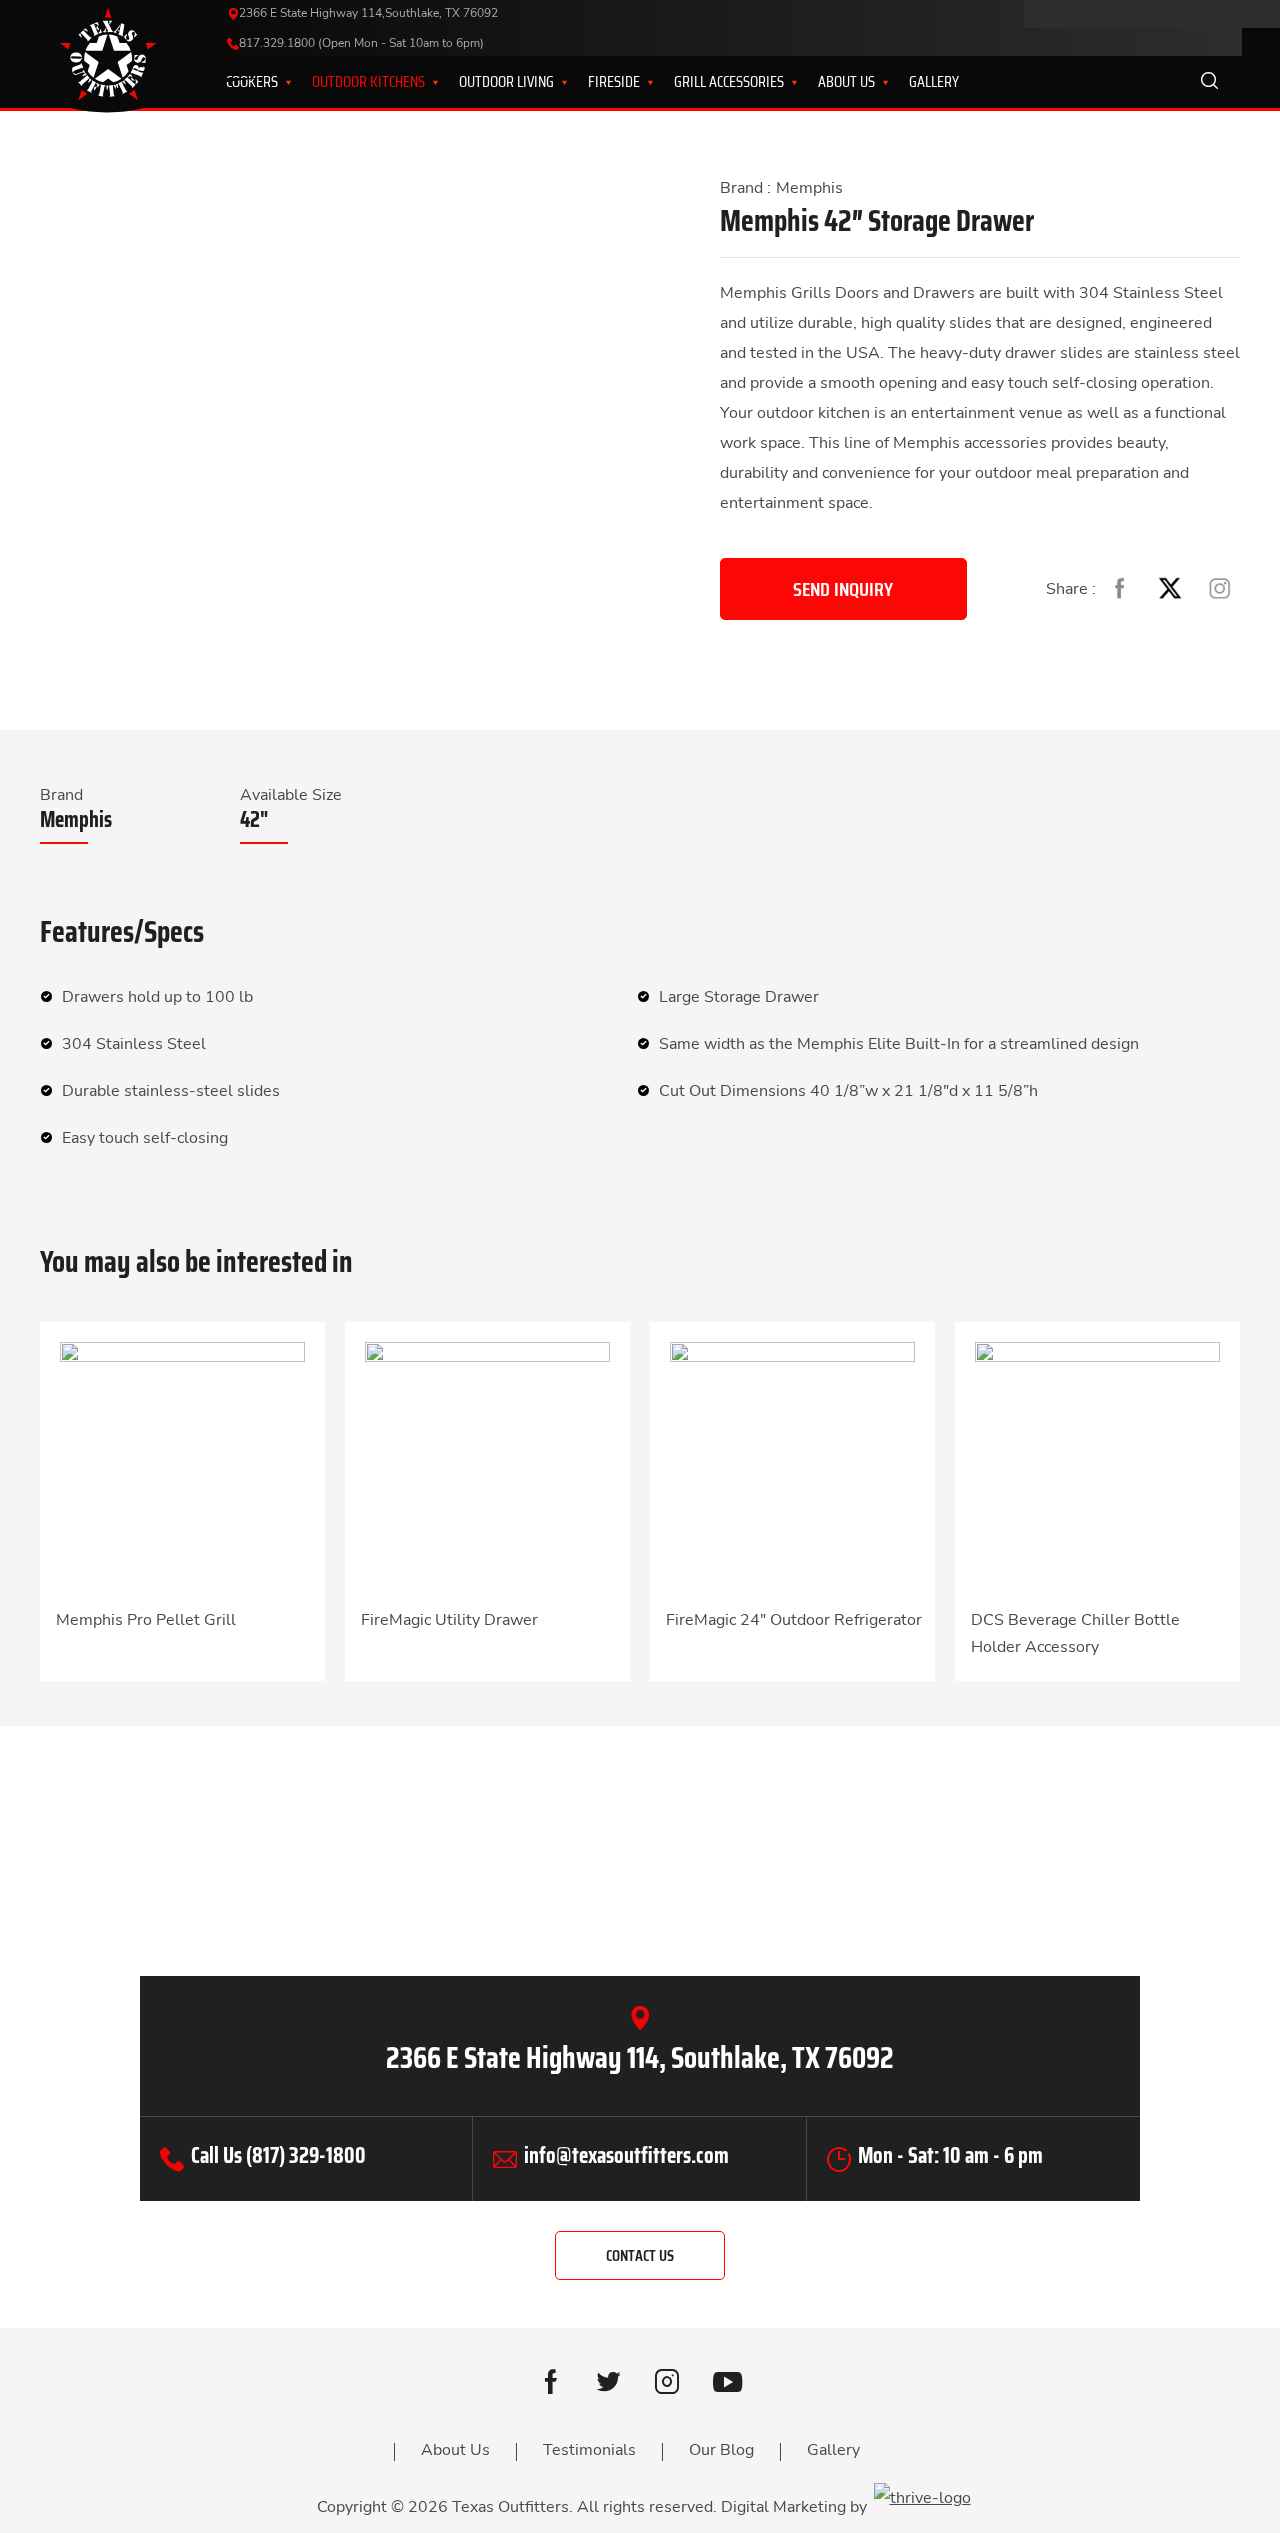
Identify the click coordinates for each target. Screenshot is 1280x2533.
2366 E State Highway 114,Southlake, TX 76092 (368, 13)
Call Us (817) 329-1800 (278, 2155)
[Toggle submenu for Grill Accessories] (782, 82)
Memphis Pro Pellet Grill (146, 1620)
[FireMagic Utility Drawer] (487, 1463)
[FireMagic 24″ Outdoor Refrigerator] (792, 1463)
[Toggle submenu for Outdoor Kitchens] (423, 82)
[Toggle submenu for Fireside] (638, 82)
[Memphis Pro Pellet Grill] (182, 1463)
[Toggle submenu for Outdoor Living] (552, 82)
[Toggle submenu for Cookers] (276, 82)
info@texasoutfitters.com (626, 2155)
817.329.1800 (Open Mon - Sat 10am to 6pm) (361, 43)
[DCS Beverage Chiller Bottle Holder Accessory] (1097, 1463)
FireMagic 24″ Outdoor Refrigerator (794, 1620)
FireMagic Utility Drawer (449, 1620)
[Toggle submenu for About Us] (873, 82)
